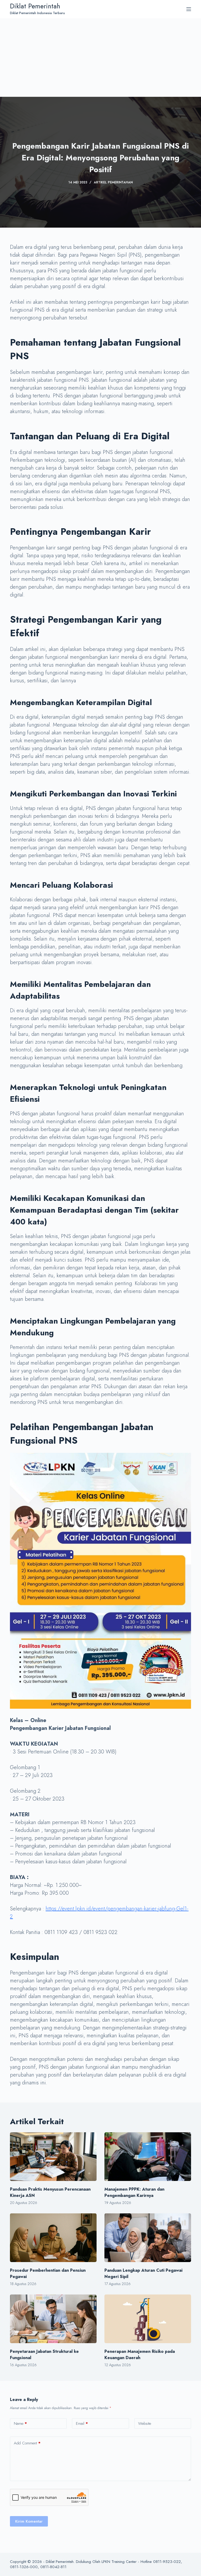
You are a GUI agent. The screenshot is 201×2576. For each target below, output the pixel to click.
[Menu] (189, 9)
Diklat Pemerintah (35, 6)
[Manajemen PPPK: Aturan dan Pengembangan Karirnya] (148, 2157)
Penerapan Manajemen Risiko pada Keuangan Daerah (140, 2355)
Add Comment (27, 2443)
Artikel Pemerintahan (113, 182)
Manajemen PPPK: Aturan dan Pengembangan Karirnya (134, 2192)
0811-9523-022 (167, 2562)
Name (20, 2423)
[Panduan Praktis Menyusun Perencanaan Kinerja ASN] (53, 2157)
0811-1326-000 (24, 2567)
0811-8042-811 (53, 2567)
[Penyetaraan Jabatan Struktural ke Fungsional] (53, 2319)
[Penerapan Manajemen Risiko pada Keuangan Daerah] (148, 2319)
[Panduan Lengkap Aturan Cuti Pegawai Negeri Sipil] (148, 2238)
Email (82, 2423)
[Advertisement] (100, 58)
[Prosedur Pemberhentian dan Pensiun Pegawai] (53, 2238)
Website (145, 2423)
